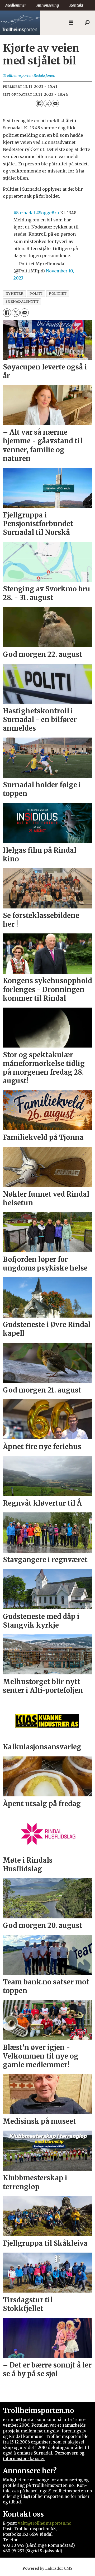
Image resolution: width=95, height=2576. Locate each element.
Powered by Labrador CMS (47, 2568)
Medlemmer (16, 5)
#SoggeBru (48, 213)
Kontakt (76, 5)
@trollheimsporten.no (49, 2523)
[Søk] (87, 23)
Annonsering (48, 5)
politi (36, 293)
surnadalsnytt (22, 301)
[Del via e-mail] (55, 103)
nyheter (15, 293)
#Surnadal (24, 213)
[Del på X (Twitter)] (47, 103)
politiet (58, 293)
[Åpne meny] (71, 23)
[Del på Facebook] (39, 103)
